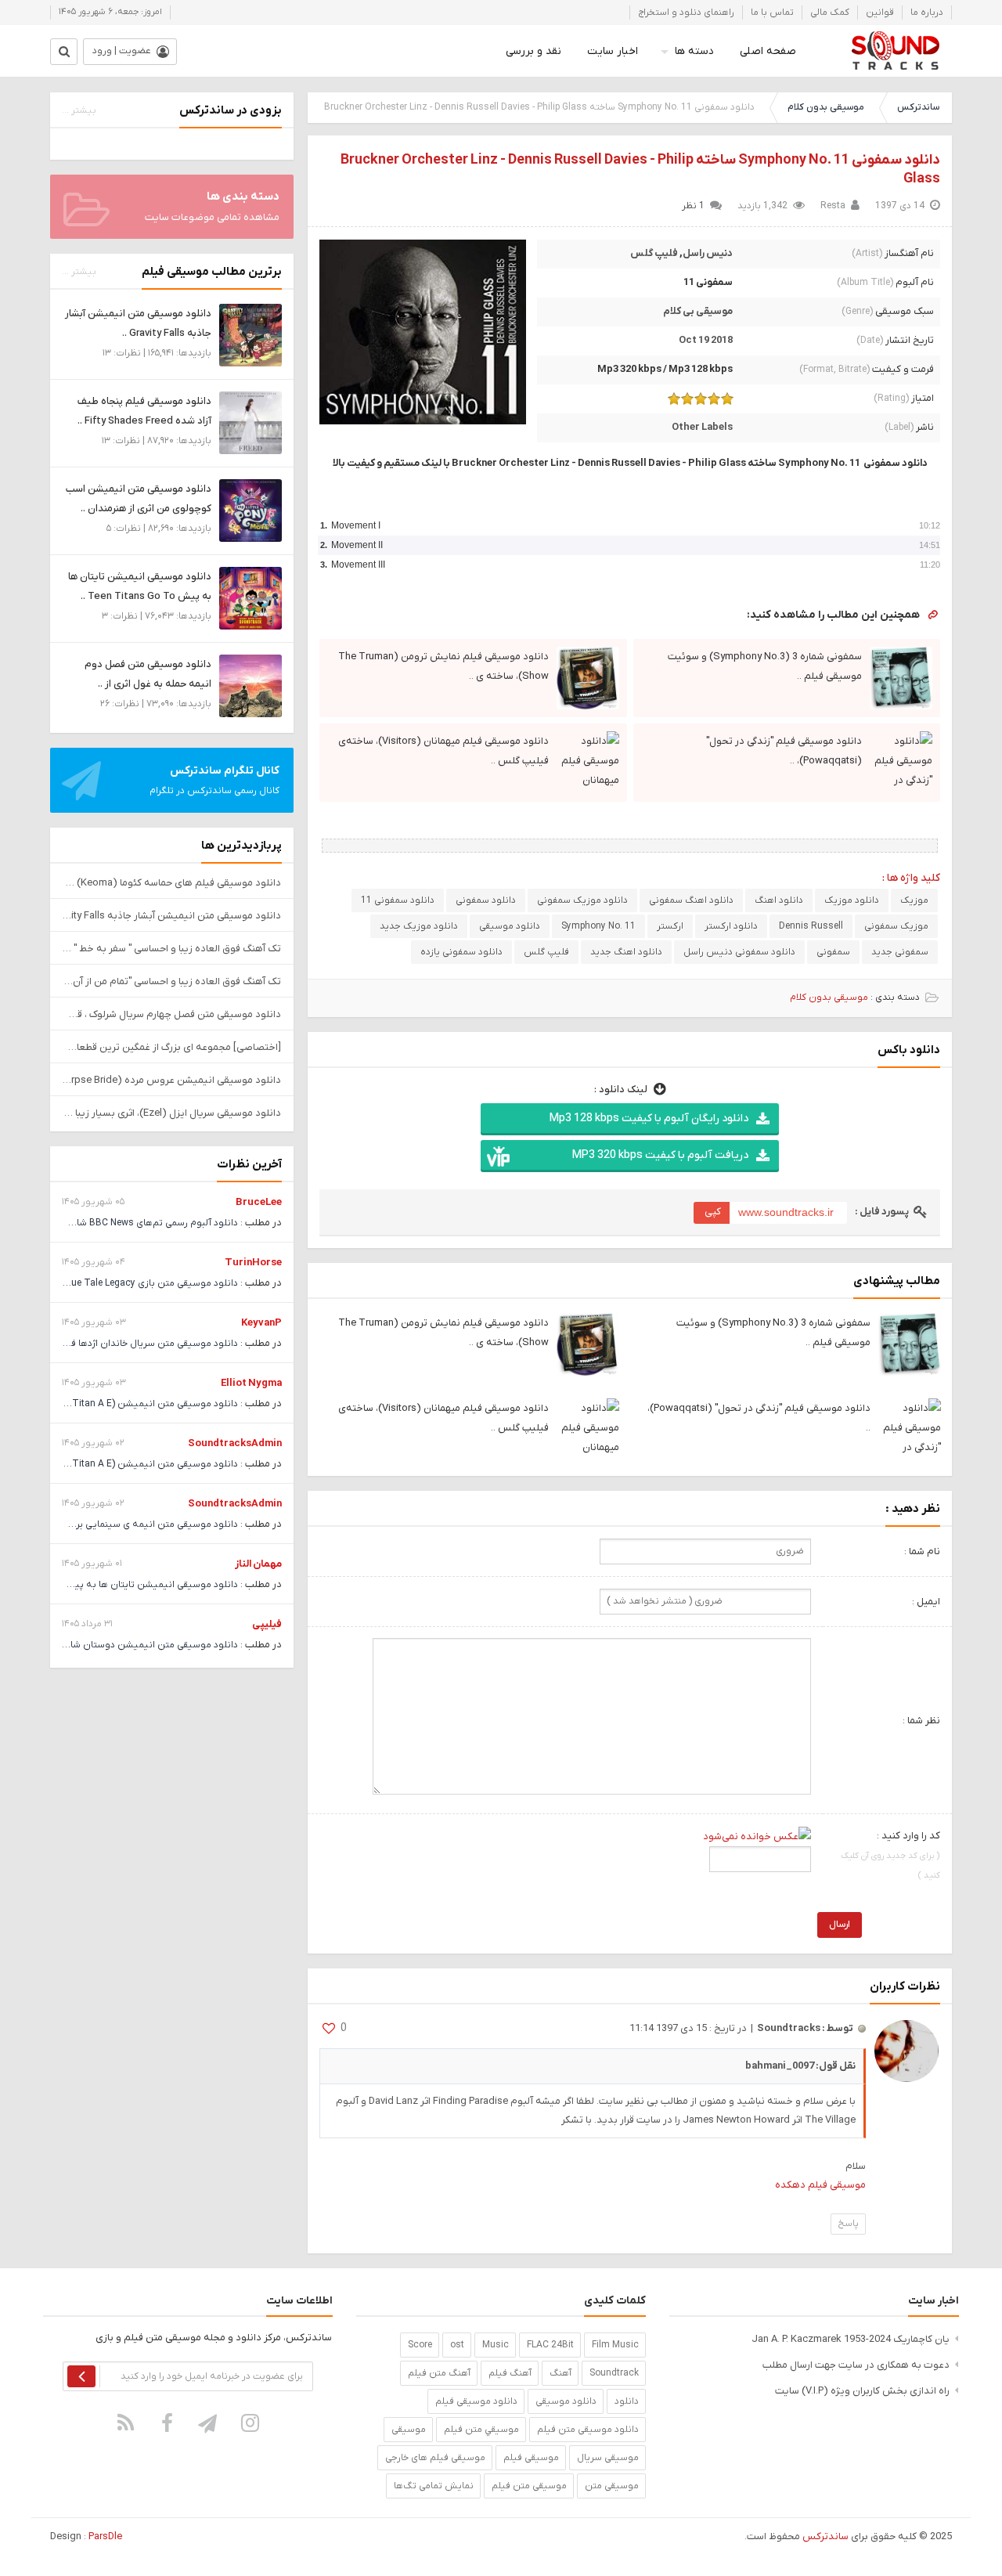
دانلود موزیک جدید (419, 926)
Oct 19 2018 (706, 340)
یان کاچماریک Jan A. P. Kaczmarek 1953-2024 (851, 2339)
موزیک (914, 900)
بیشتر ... (79, 110)
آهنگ (560, 2373)
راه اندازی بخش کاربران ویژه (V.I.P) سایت (862, 2391)
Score (420, 2345)
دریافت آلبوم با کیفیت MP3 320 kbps (660, 1155)
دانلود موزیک (852, 900)
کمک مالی (830, 13)
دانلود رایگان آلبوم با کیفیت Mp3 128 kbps (649, 1118)
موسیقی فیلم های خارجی (435, 2458)
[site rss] (126, 2423)
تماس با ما (772, 13)
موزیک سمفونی (896, 926)
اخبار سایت (613, 51)
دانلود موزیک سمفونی (582, 900)
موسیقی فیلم (531, 2458)
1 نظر (693, 206)
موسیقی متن (612, 2486)
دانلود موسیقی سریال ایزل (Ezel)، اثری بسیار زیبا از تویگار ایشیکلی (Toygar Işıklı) (172, 1113)
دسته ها (694, 51)
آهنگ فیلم (510, 2373)
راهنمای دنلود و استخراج (686, 13)
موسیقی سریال (608, 2458)
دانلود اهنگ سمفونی (691, 900)
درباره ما (927, 13)
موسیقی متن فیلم (529, 2486)
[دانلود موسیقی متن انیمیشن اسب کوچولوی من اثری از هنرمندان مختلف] (250, 510)
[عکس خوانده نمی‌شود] (757, 1836)
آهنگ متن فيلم (439, 2373)
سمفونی (833, 952)
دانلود (627, 2401)
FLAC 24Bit (550, 2345)
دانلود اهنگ (779, 900)
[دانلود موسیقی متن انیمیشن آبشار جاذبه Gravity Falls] (250, 335)
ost (457, 2345)
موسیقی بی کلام (698, 311)
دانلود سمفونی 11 (398, 900)
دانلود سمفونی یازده (461, 952)
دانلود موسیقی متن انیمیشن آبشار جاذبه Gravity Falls (172, 916)
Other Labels (702, 427)
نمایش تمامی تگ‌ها (434, 2486)
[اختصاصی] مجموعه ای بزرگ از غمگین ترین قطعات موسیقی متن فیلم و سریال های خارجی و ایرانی (172, 1047)
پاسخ (848, 2224)
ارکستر (670, 926)
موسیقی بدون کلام (826, 107)
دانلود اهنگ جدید (626, 952)
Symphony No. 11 (598, 926)
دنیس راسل (708, 253)
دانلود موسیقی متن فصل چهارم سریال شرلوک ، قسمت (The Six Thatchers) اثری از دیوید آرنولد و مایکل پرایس (172, 1014)
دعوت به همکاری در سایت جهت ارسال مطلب (856, 2365)
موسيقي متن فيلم (481, 2430)
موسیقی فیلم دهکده (820, 2185)
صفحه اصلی (768, 51)
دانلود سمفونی (486, 900)
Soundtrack (614, 2373)
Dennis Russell (811, 926)
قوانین (880, 13)
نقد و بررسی (533, 51)
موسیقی (409, 2430)
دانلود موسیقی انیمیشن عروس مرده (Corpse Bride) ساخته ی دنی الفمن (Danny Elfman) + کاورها (172, 1080)
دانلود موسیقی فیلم (476, 2401)
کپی (713, 1212)
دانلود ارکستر (731, 926)
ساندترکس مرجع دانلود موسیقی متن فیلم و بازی (895, 51)
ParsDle (105, 2536)
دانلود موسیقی (510, 926)
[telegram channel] (209, 2423)
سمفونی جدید (900, 952)
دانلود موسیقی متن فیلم (588, 2430)
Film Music (615, 2345)
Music (496, 2345)
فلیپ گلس (654, 253)
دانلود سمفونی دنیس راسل (739, 952)
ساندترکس (918, 107)
